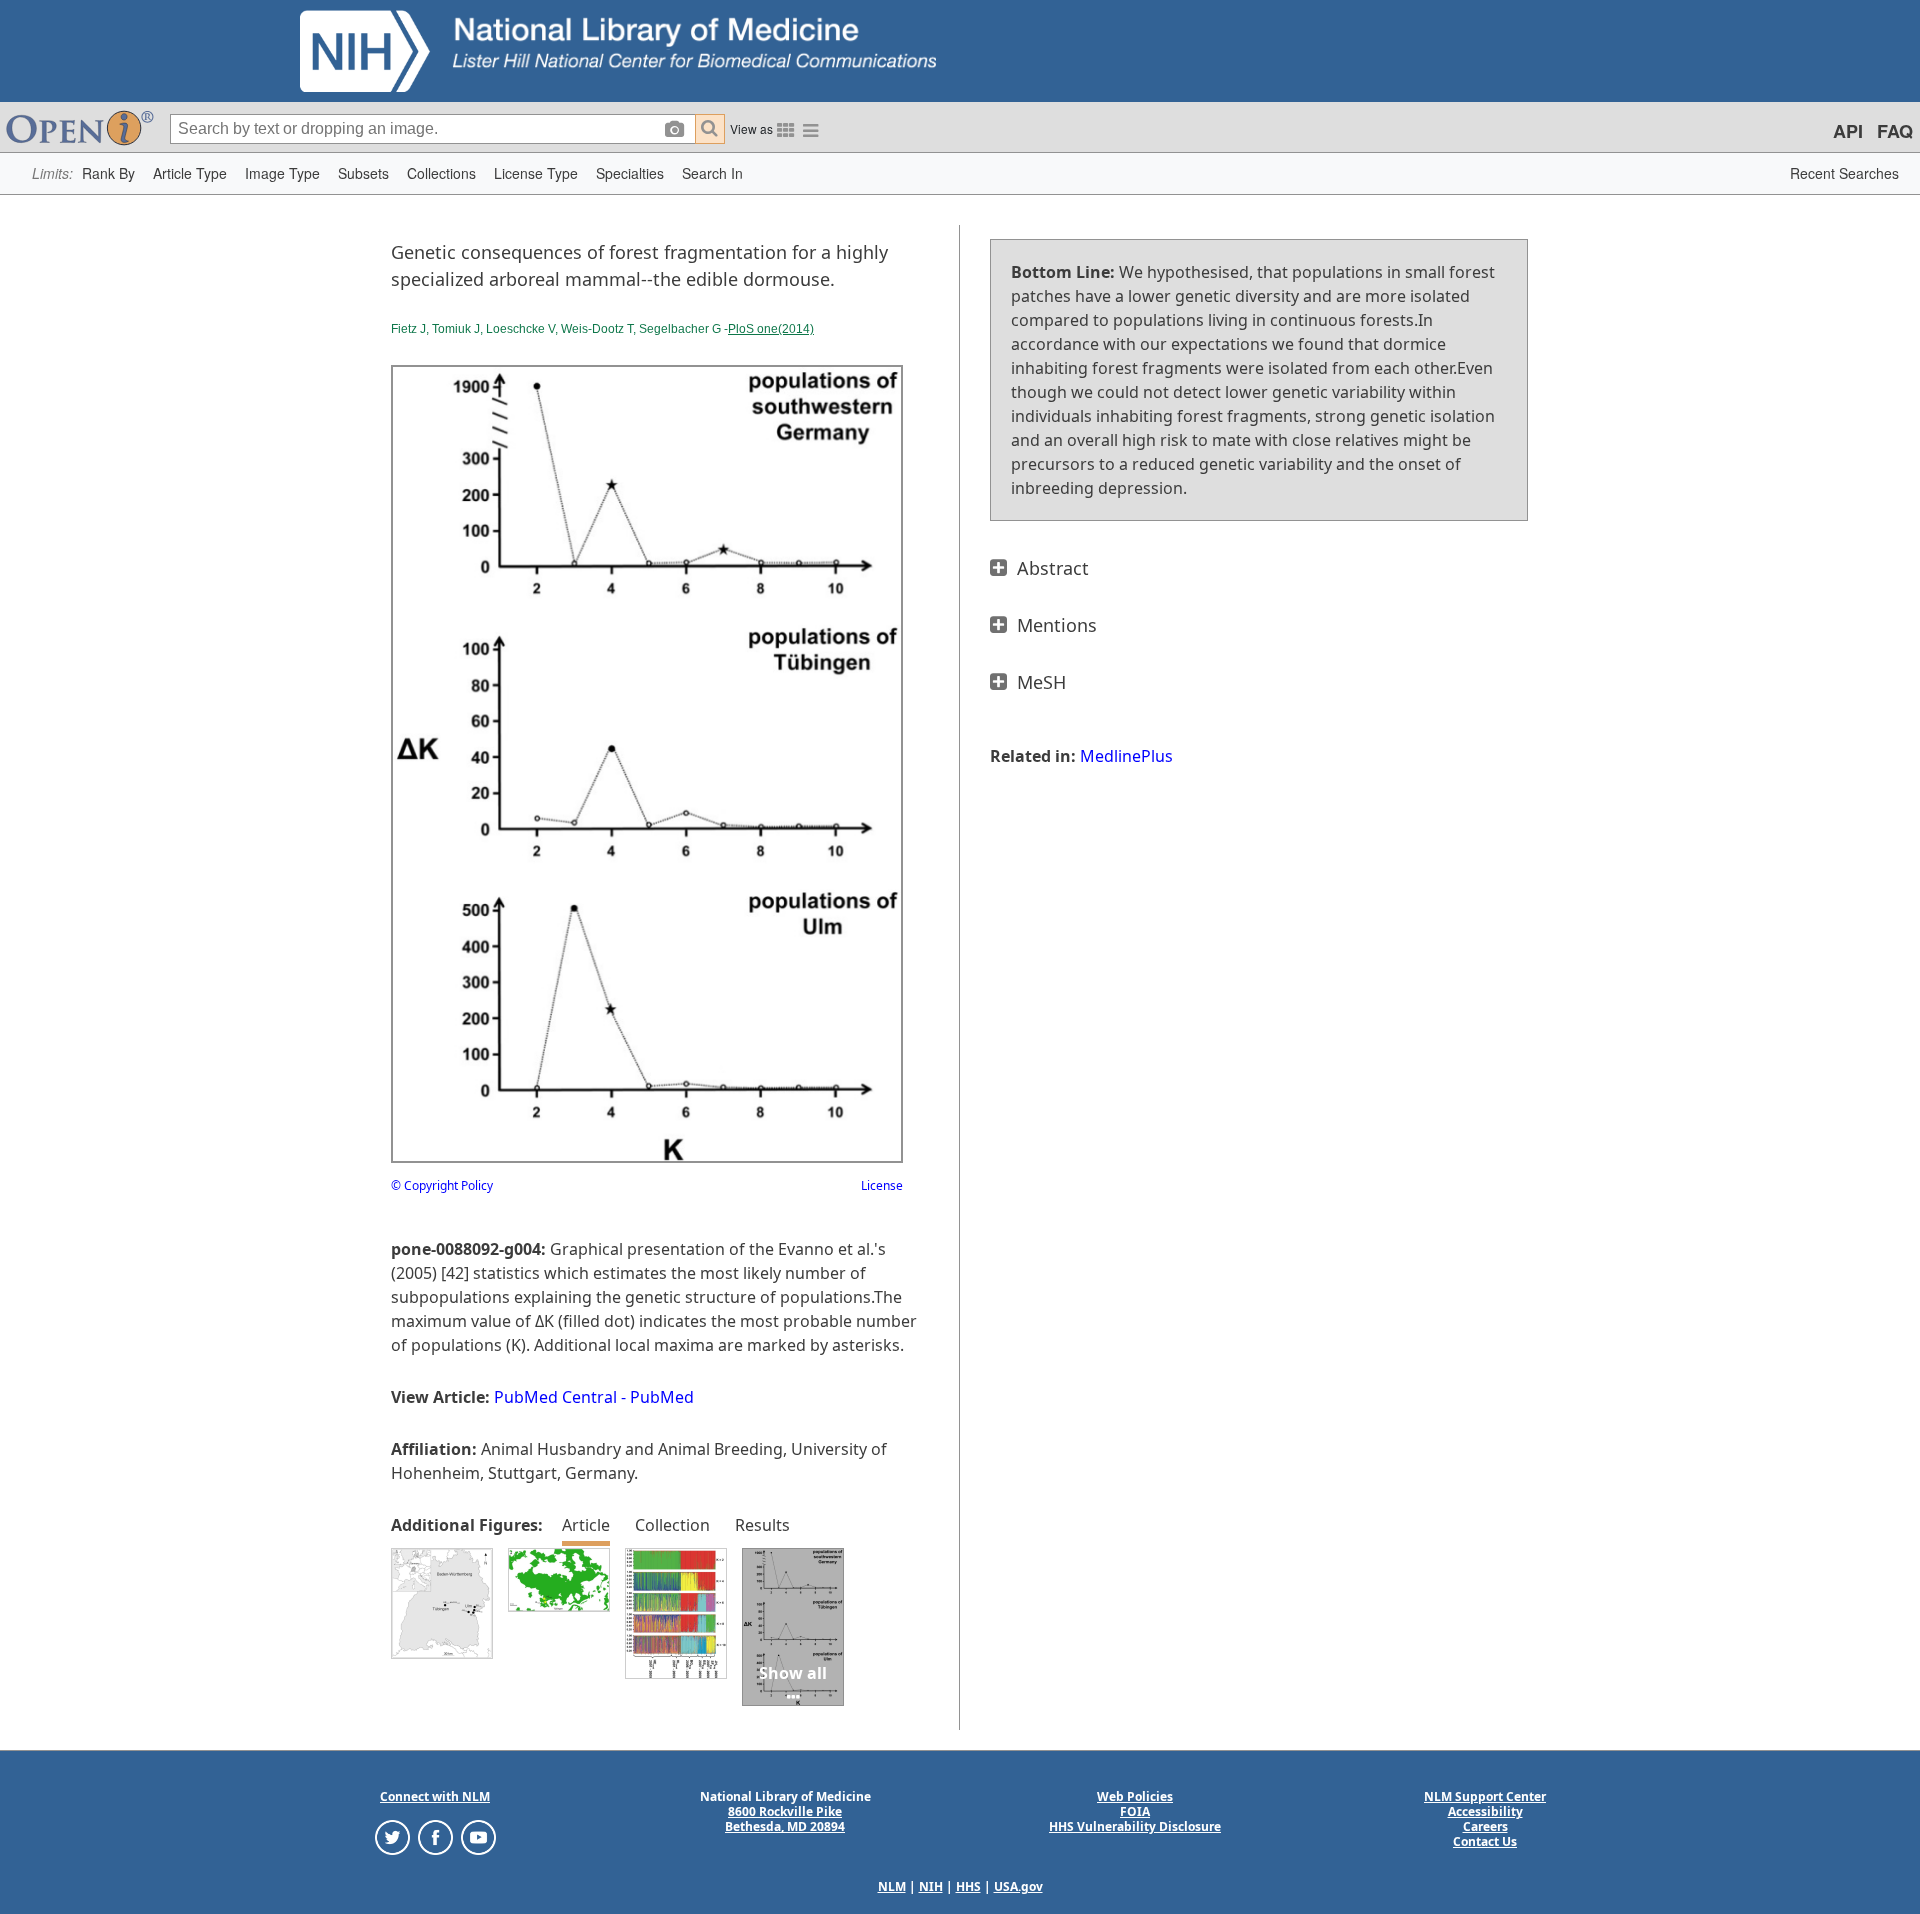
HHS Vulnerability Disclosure (1135, 1826)
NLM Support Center (1485, 1796)
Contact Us (1485, 1841)
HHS (968, 1886)
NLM (892, 1886)
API (1848, 131)
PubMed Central (555, 1397)
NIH (931, 1886)
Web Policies (1135, 1796)
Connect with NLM (435, 1796)
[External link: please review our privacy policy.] (392, 1836)
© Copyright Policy (442, 1185)
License (882, 1185)
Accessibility (1485, 1811)
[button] (108, 173)
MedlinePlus (1126, 756)
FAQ (1895, 131)
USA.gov (1018, 1886)
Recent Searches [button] (1844, 173)
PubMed (662, 1397)
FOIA (1135, 1811)
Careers (1485, 1826)
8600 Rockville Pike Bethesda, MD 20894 (785, 1819)
